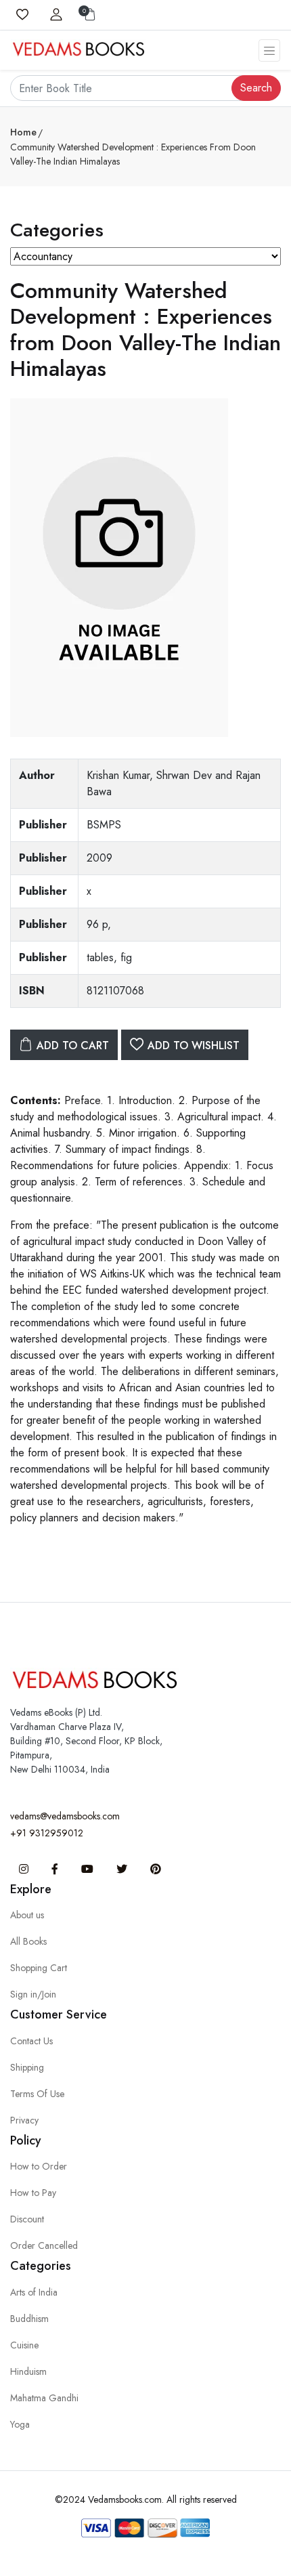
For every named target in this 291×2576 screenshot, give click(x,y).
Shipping (27, 2067)
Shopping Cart (39, 1968)
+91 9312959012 (47, 1833)
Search (256, 88)
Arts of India (34, 2292)
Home (23, 132)
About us (27, 1915)
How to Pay (33, 2193)
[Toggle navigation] (269, 50)
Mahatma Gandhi (44, 2398)
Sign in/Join (33, 1994)
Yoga (20, 2424)
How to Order (39, 2166)
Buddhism (29, 2319)
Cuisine (24, 2345)
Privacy (24, 2120)
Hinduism (28, 2371)
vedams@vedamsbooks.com (65, 1816)
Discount (27, 2219)
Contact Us (31, 2041)
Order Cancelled (44, 2245)
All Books (28, 1941)
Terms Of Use (37, 2094)
